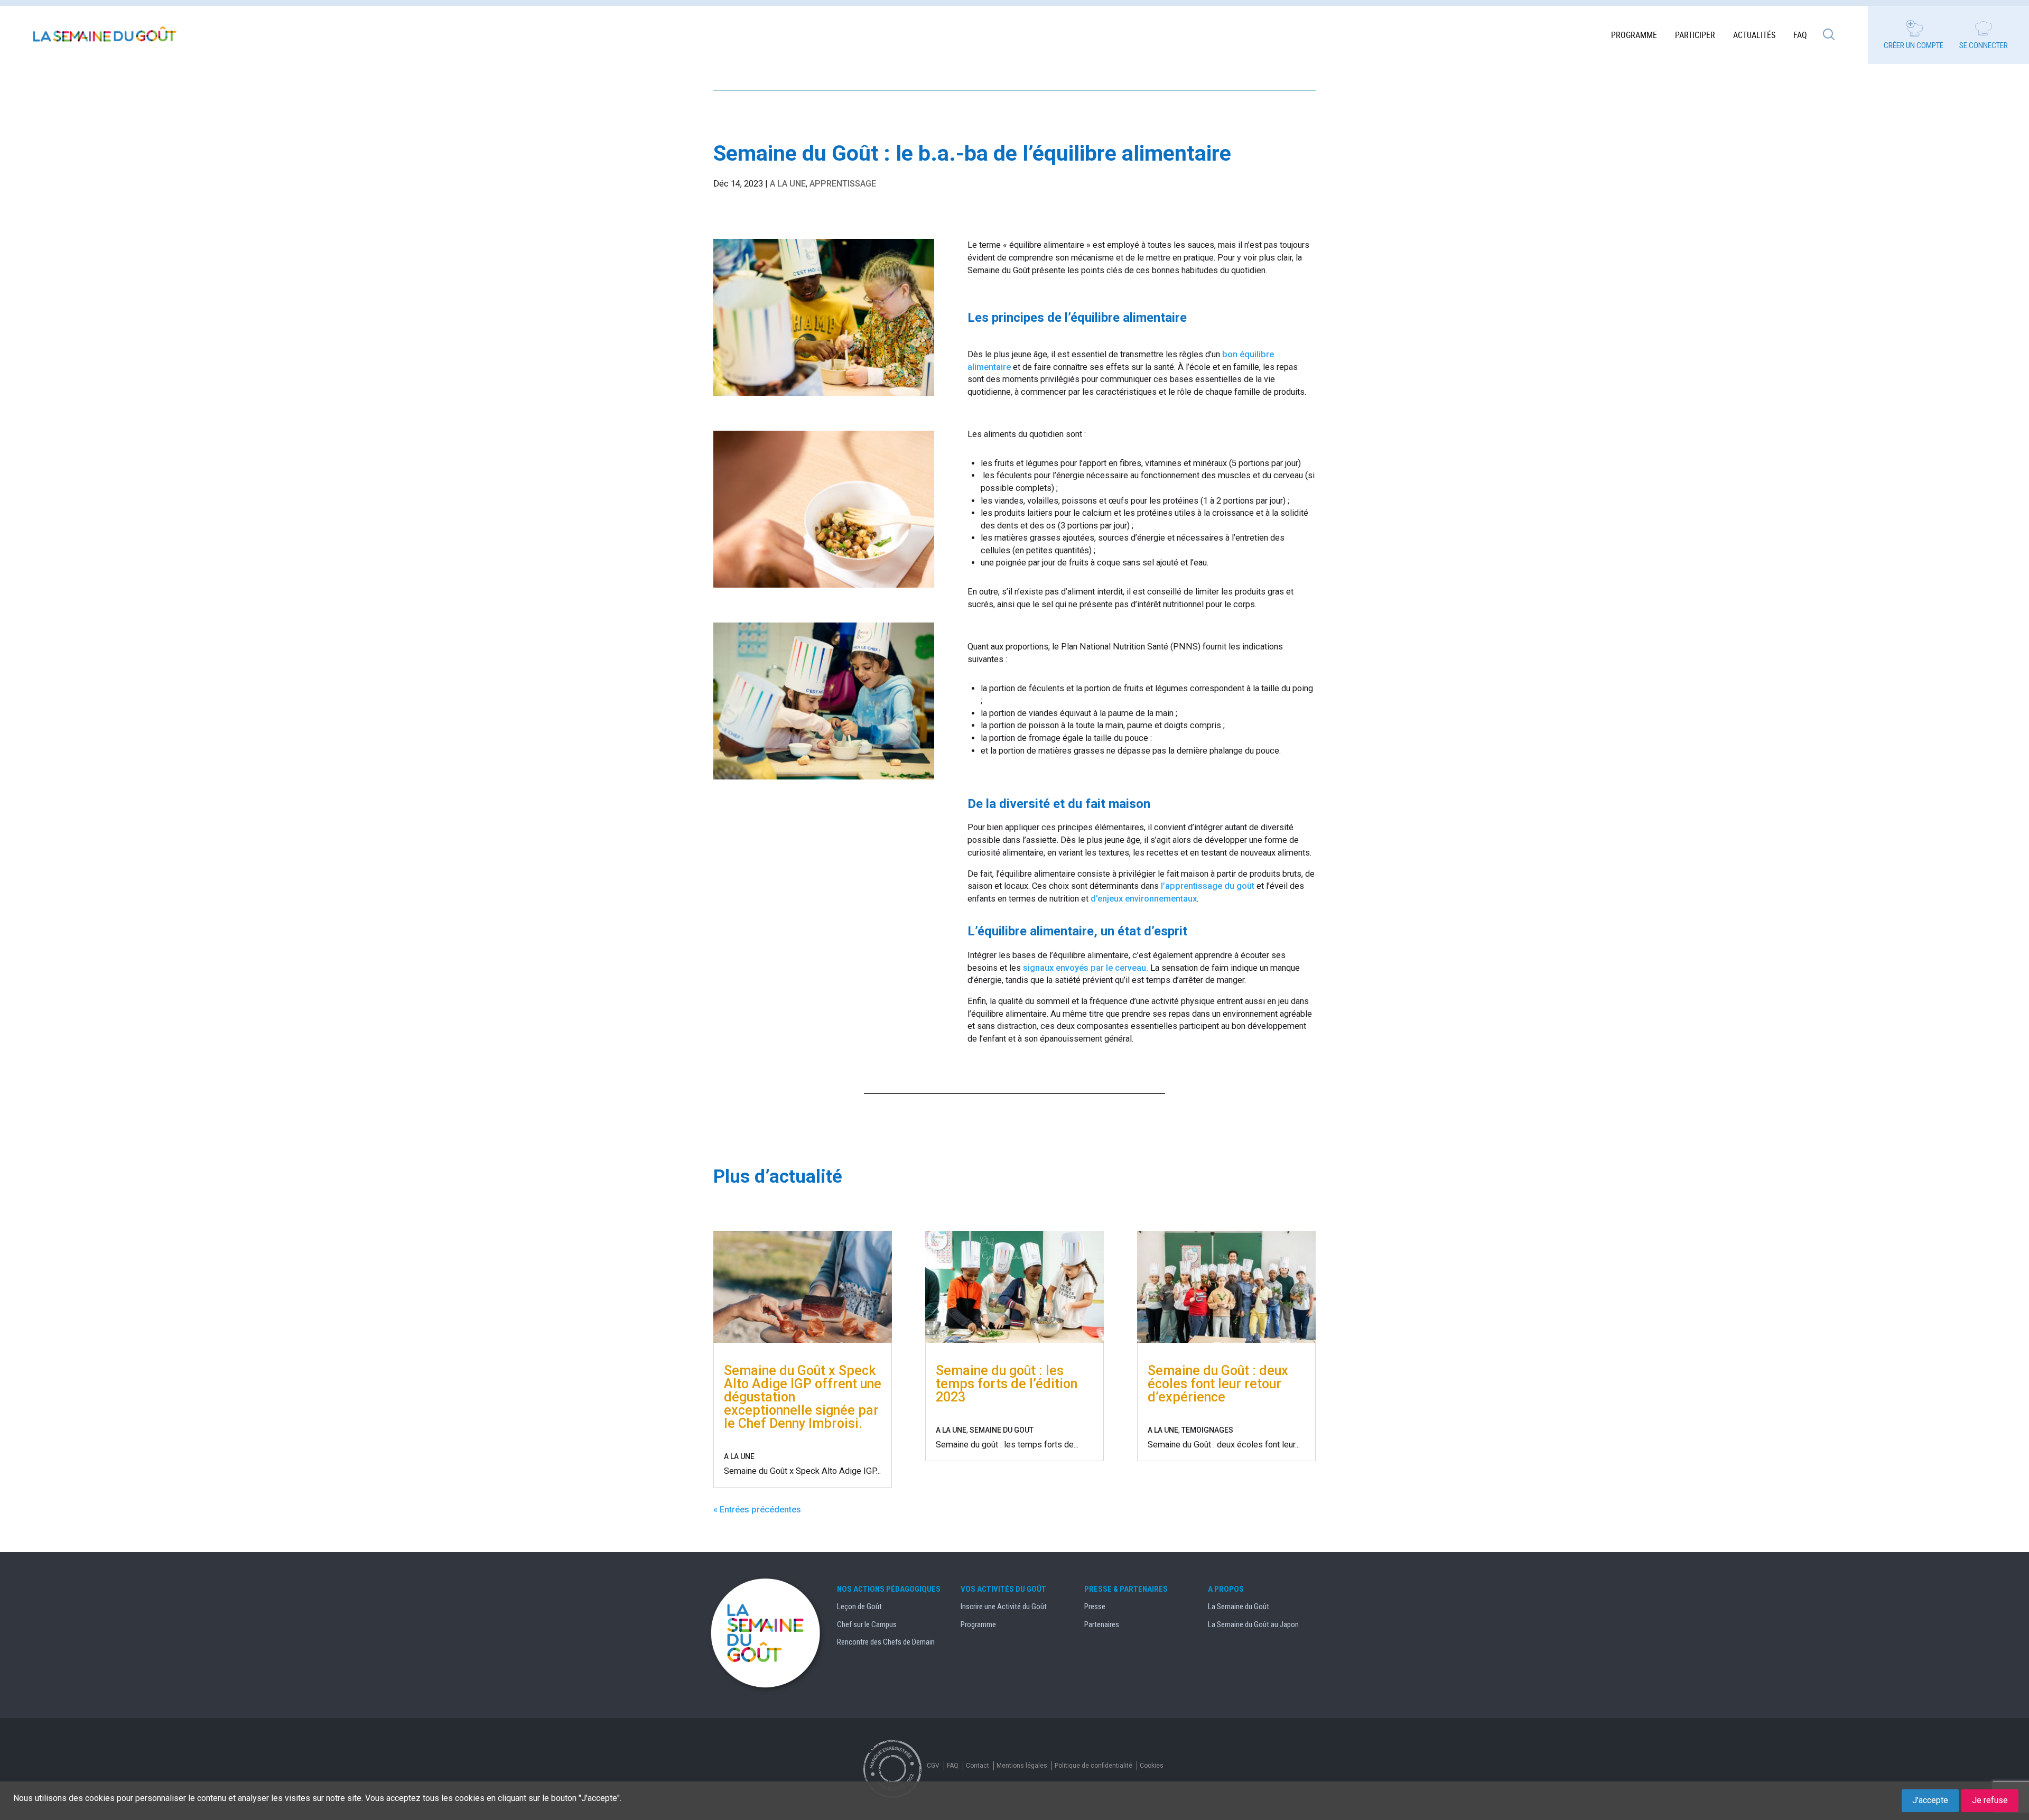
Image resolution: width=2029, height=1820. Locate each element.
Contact (978, 1766)
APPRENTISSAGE (843, 184)
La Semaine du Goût (1239, 1607)
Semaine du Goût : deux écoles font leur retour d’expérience (1218, 1384)
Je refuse (1990, 1800)
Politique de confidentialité (1093, 1766)
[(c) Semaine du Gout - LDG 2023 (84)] (824, 587)
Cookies (1152, 1766)
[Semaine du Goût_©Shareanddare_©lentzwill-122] (824, 396)
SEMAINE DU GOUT (1002, 1430)
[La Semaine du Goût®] (106, 35)
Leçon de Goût (859, 1607)
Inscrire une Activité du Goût (1004, 1607)
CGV (933, 1766)
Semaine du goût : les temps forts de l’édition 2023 (1007, 1384)
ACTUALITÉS (1754, 35)
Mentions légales (1022, 1766)
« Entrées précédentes (757, 1510)
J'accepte (1930, 1800)
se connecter (1984, 45)
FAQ (1800, 35)
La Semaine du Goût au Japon (1253, 1624)
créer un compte (1914, 45)
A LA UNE (788, 184)
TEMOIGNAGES (1207, 1430)
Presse (1095, 1607)
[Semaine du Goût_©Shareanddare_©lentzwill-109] (824, 779)
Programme (1634, 35)
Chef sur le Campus (867, 1624)
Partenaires (1102, 1624)
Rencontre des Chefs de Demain (886, 1642)
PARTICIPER (1695, 35)
